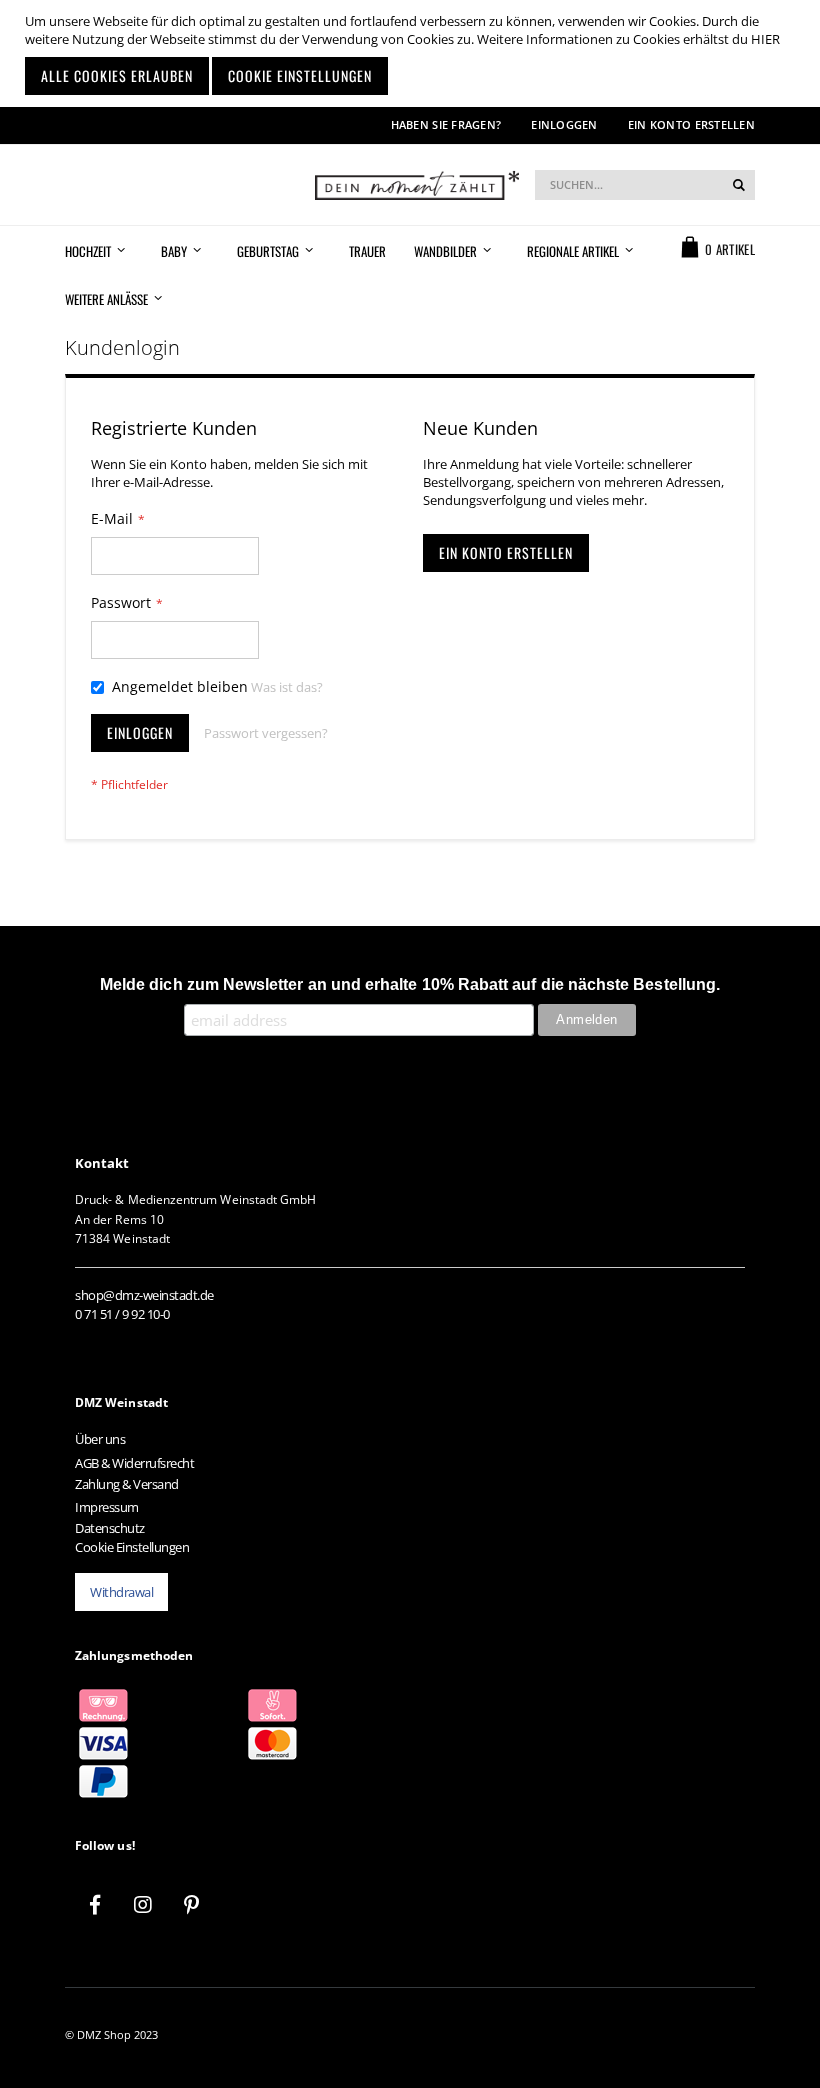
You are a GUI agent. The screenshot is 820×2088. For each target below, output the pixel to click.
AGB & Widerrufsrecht (134, 1463)
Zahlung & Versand (127, 1484)
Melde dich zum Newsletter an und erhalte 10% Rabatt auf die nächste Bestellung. (410, 984)
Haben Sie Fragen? (446, 124)
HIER (765, 39)
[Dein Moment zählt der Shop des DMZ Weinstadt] (410, 185)
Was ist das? (287, 687)
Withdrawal (121, 1592)
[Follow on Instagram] (143, 1905)
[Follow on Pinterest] (191, 1905)
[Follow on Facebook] (95, 1905)
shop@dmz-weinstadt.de (144, 1295)
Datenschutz (110, 1528)
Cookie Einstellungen (132, 1547)
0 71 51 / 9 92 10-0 (122, 1314)
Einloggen (564, 124)
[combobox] (645, 185)
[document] (412, 53)
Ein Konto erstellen (691, 124)
